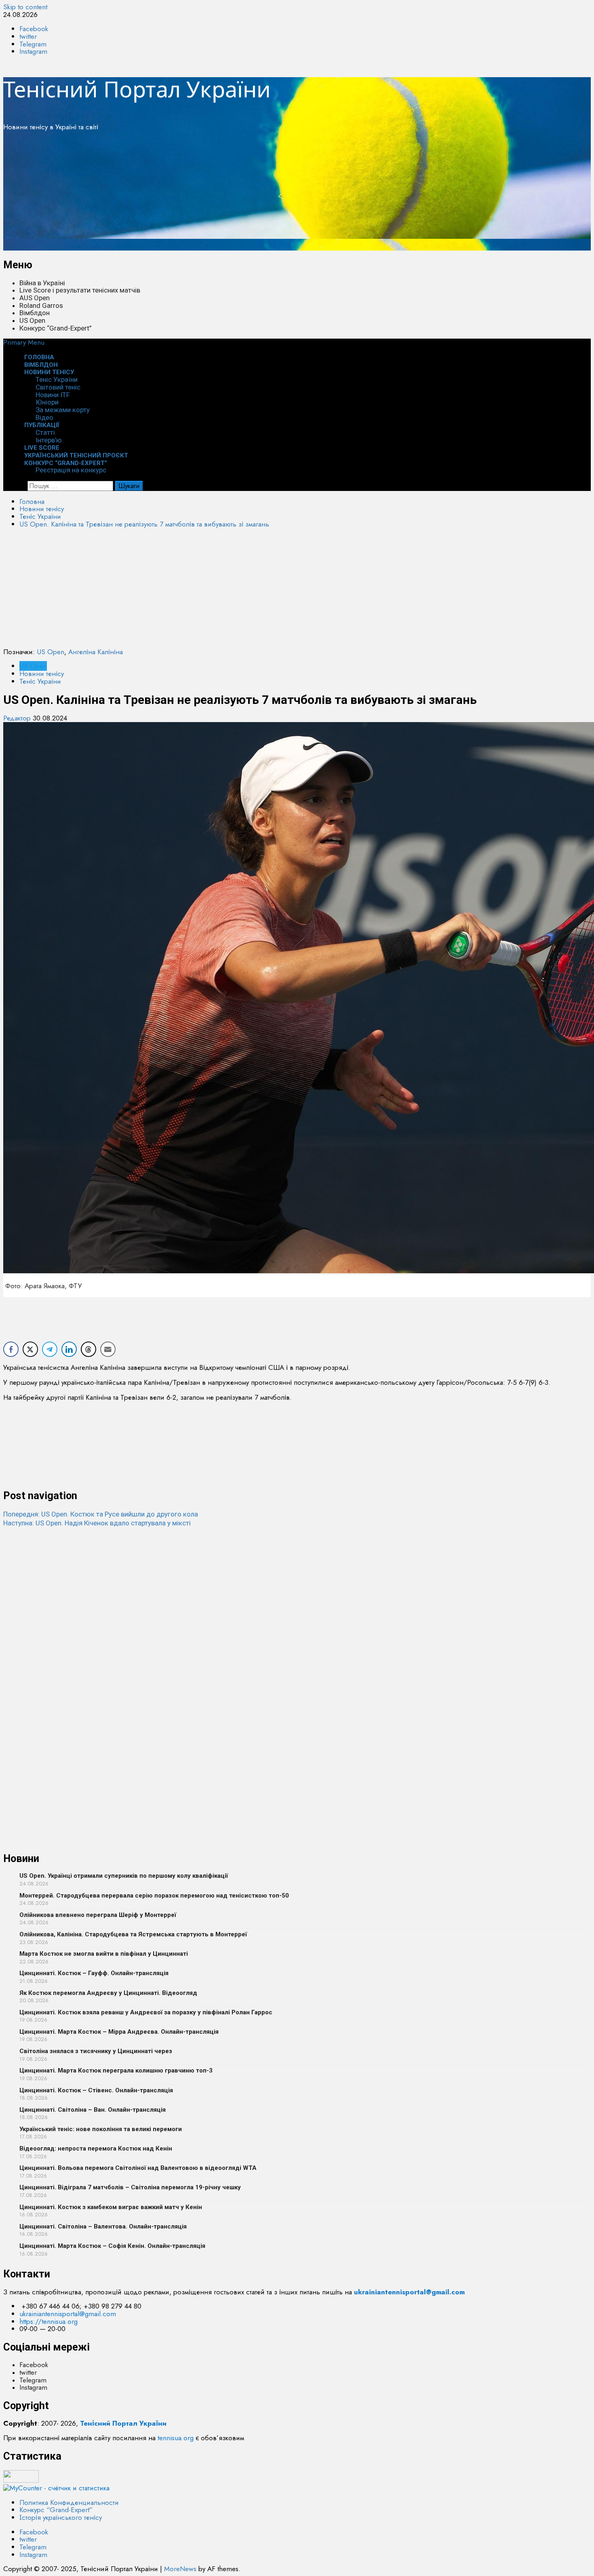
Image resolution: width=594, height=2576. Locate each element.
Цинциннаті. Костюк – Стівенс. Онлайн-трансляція (96, 2090)
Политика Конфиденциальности (69, 2502)
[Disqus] (297, 1628)
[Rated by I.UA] (21, 2480)
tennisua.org (176, 2438)
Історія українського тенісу (61, 2517)
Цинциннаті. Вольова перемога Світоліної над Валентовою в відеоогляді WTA (138, 2168)
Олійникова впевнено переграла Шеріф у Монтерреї (98, 1915)
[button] (24, 342)
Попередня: (101, 1514)
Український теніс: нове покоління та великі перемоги (101, 2129)
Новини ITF (53, 395)
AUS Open (35, 298)
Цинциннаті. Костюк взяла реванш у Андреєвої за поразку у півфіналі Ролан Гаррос (146, 2012)
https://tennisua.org (48, 2321)
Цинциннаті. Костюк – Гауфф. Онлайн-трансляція (94, 1973)
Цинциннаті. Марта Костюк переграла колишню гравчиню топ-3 (116, 2070)
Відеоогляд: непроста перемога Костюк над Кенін (96, 2148)
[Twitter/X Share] (30, 1349)
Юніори (47, 402)
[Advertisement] (246, 194)
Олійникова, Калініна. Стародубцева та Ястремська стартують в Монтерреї (133, 1934)
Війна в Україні (42, 283)
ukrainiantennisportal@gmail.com (68, 2314)
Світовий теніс (58, 387)
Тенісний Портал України (137, 89)
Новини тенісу (49, 372)
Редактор (18, 718)
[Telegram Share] (50, 1349)
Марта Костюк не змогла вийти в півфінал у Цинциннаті (104, 1954)
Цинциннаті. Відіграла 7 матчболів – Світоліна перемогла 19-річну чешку (130, 2187)
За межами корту (63, 410)
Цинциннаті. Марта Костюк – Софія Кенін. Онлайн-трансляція (112, 2246)
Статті (45, 432)
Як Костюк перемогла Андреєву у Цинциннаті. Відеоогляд (108, 1993)
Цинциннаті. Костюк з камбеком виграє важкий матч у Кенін (111, 2207)
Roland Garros (41, 305)
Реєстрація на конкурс (71, 470)
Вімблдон (35, 313)
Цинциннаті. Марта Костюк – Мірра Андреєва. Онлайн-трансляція (119, 2032)
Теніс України (57, 379)
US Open (32, 320)
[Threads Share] (88, 1349)
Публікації (42, 425)
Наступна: (97, 1523)
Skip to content (25, 7)
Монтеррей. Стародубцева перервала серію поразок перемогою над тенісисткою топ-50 (154, 1896)
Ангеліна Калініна (96, 652)
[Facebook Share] (11, 1349)
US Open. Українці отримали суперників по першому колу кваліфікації (124, 1876)
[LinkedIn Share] (69, 1349)
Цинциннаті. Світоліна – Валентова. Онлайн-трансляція (103, 2226)
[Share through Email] (108, 1349)
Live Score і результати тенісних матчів (80, 290)
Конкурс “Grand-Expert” (56, 328)
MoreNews (180, 2569)
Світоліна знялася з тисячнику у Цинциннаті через (96, 2051)
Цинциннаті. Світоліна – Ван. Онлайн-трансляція (93, 2110)
